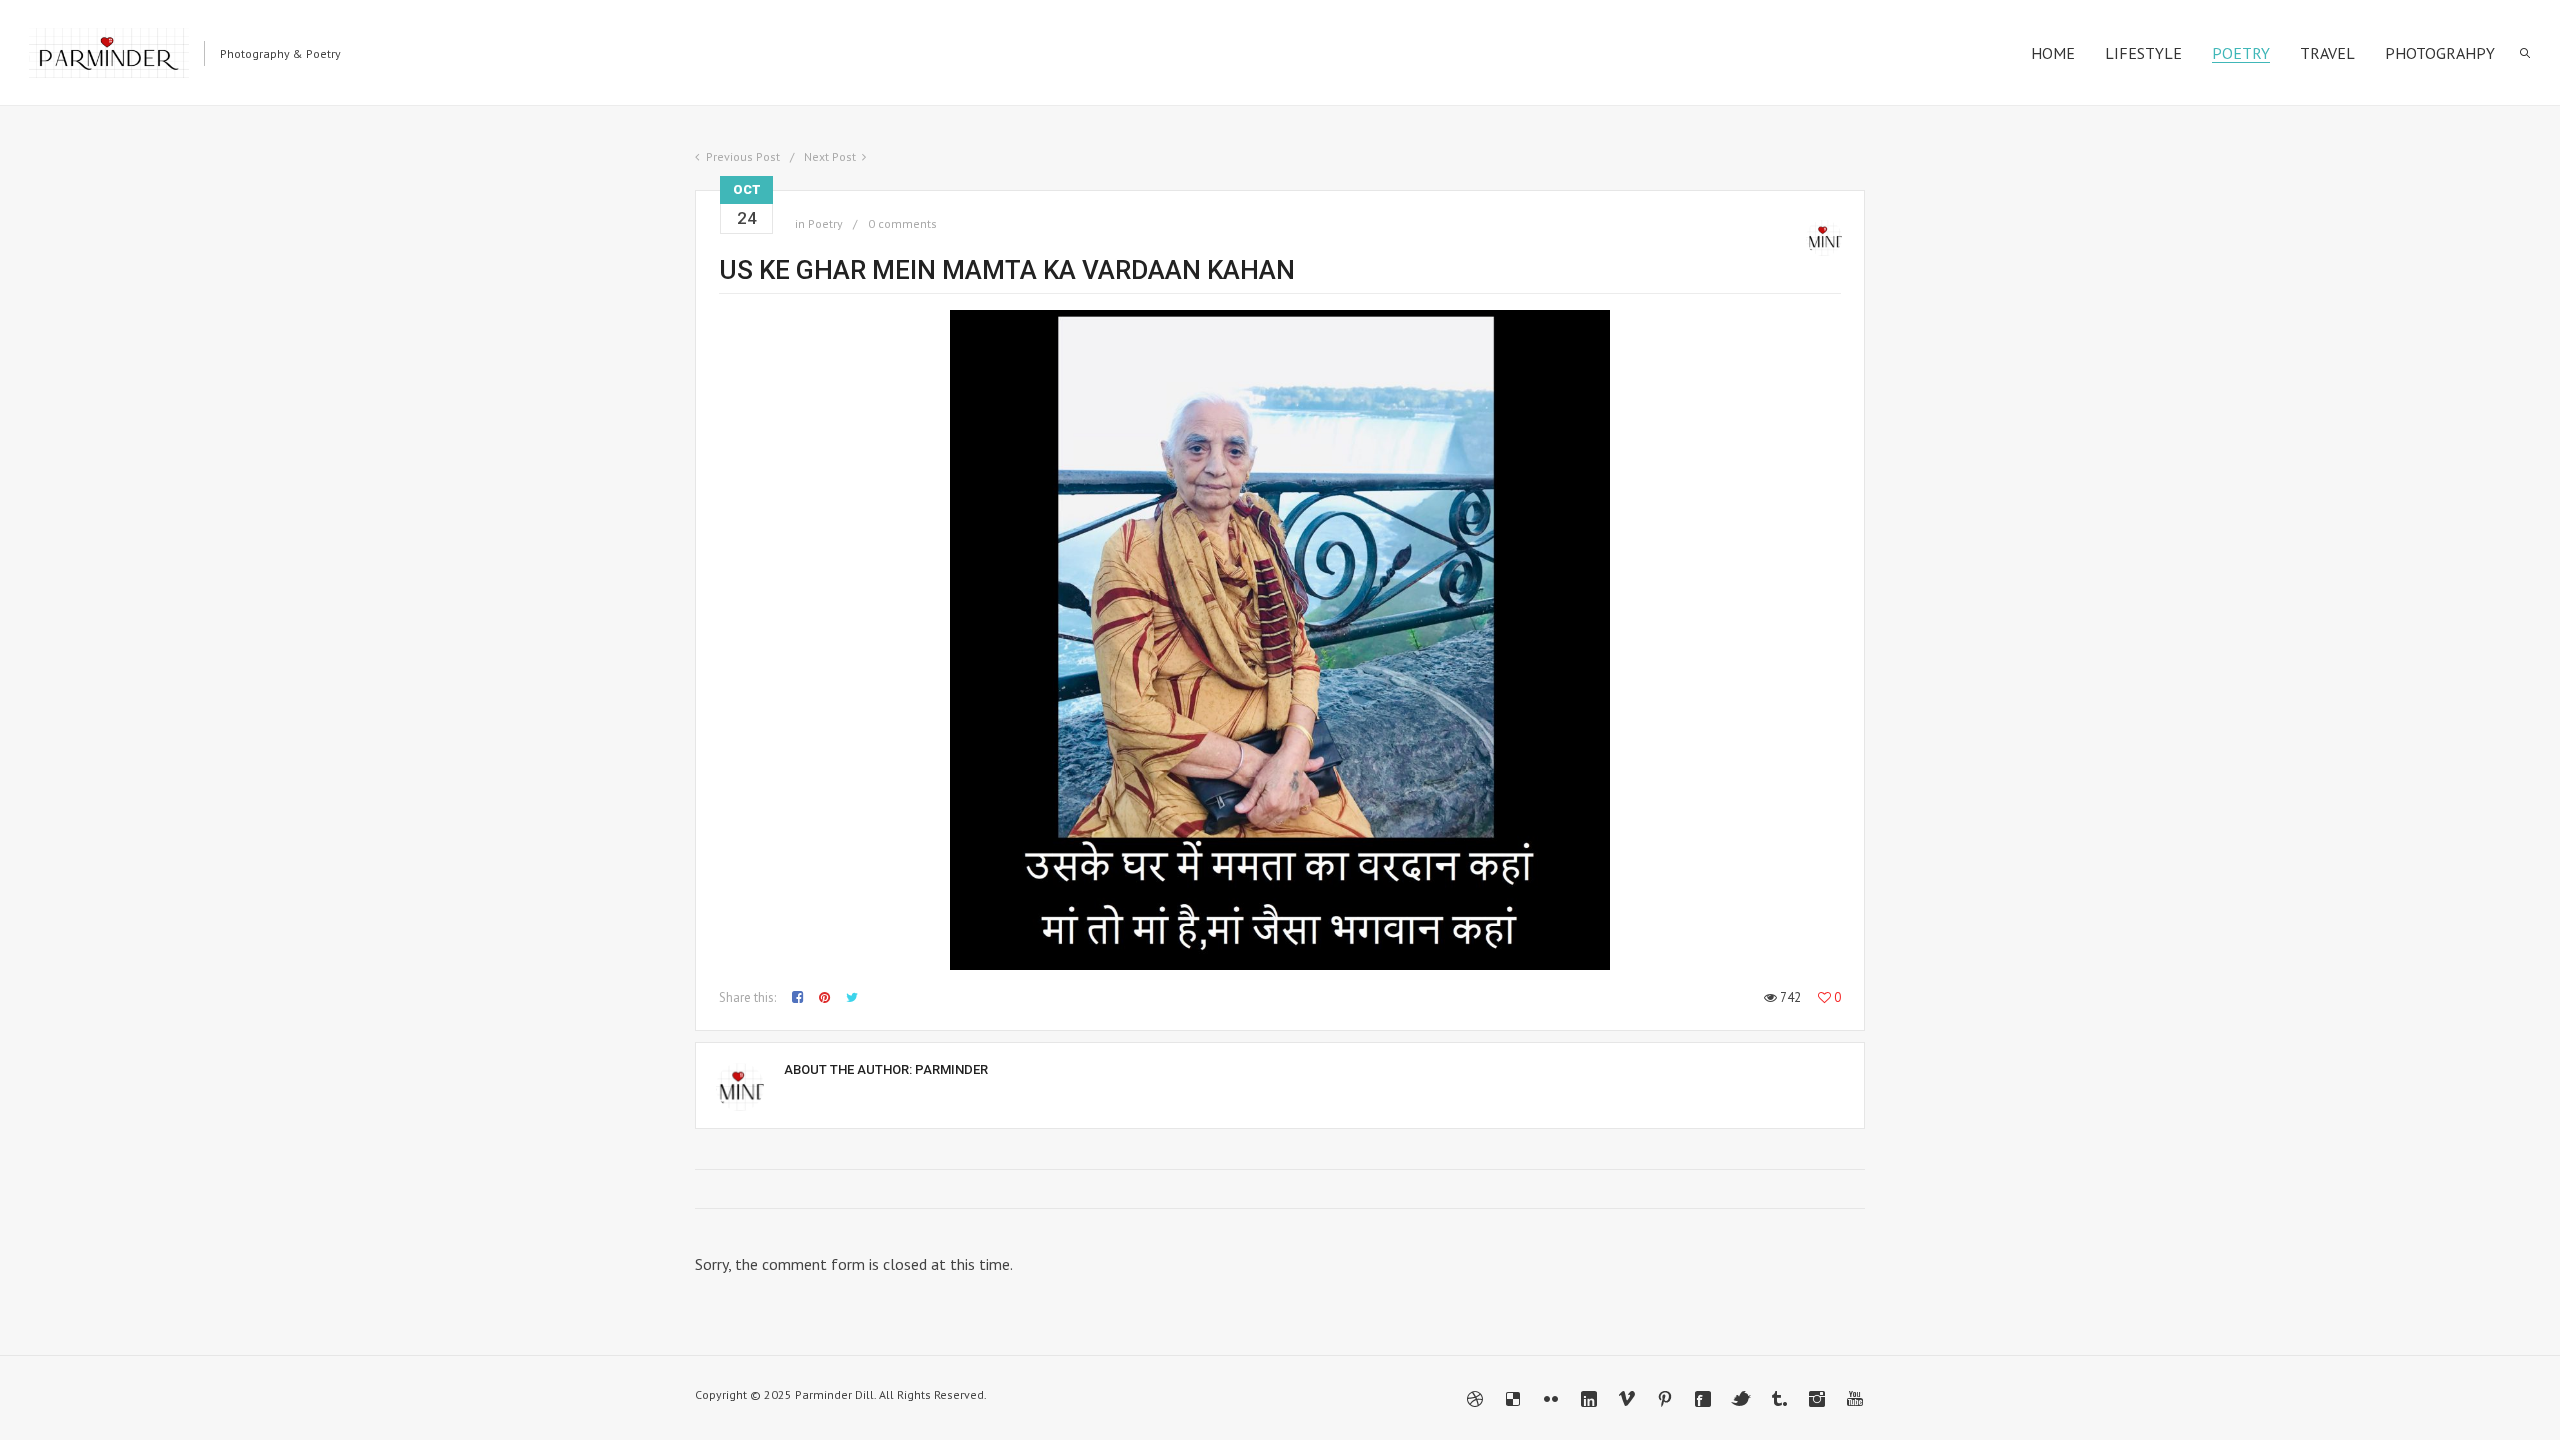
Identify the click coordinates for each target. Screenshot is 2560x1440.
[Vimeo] (1627, 1399)
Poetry (825, 223)
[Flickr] (1551, 1399)
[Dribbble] (1475, 1399)
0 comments (902, 223)
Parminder (951, 1069)
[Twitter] (1741, 1399)
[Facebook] (1703, 1399)
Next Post (830, 156)
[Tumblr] (1779, 1399)
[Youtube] (1855, 1399)
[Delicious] (1513, 1399)
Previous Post (743, 156)
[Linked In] (1589, 1399)
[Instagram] (1817, 1399)
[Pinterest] (1665, 1399)
